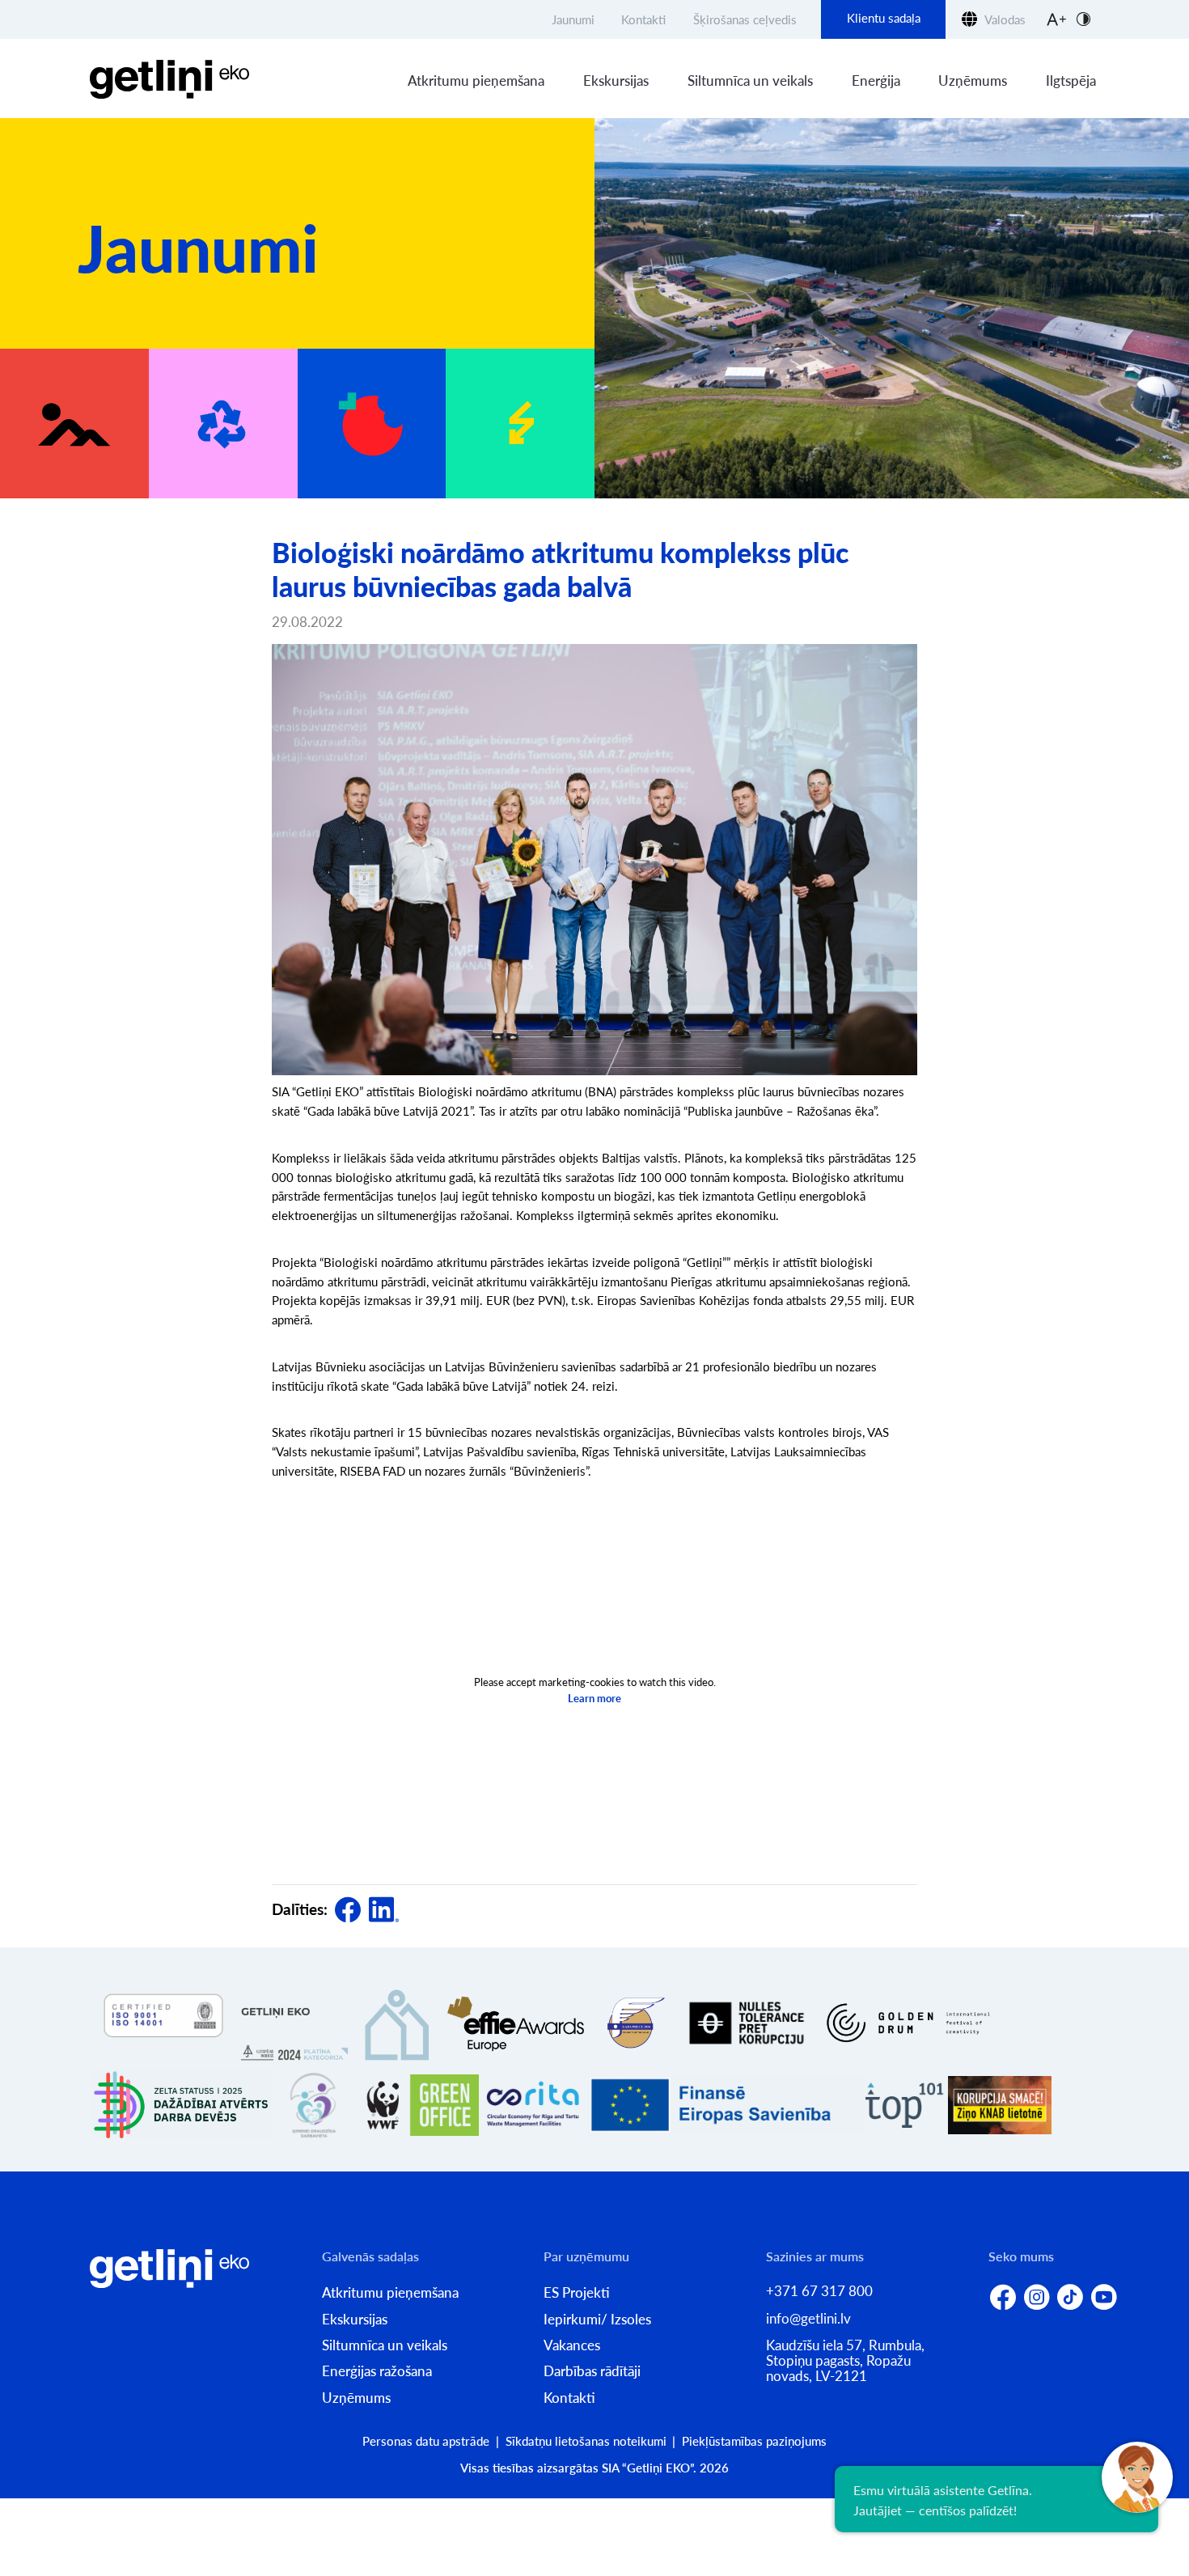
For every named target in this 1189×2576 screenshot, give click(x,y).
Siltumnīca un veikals (750, 80)
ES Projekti (577, 2292)
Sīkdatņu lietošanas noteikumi (586, 2441)
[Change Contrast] (1083, 19)
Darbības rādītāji (592, 2371)
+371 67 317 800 (819, 2291)
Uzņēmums (973, 80)
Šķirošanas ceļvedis (745, 19)
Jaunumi (573, 19)
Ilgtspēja (1071, 80)
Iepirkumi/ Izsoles (597, 2319)
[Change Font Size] (1056, 19)
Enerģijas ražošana (377, 2371)
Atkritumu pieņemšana (476, 80)
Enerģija (876, 80)
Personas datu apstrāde (426, 2441)
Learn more (594, 1698)
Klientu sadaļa (884, 18)
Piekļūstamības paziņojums (754, 2441)
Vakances (572, 2345)
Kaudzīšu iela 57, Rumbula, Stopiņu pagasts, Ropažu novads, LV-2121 (845, 2360)
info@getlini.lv (808, 2318)
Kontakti (643, 19)
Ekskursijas (616, 80)
